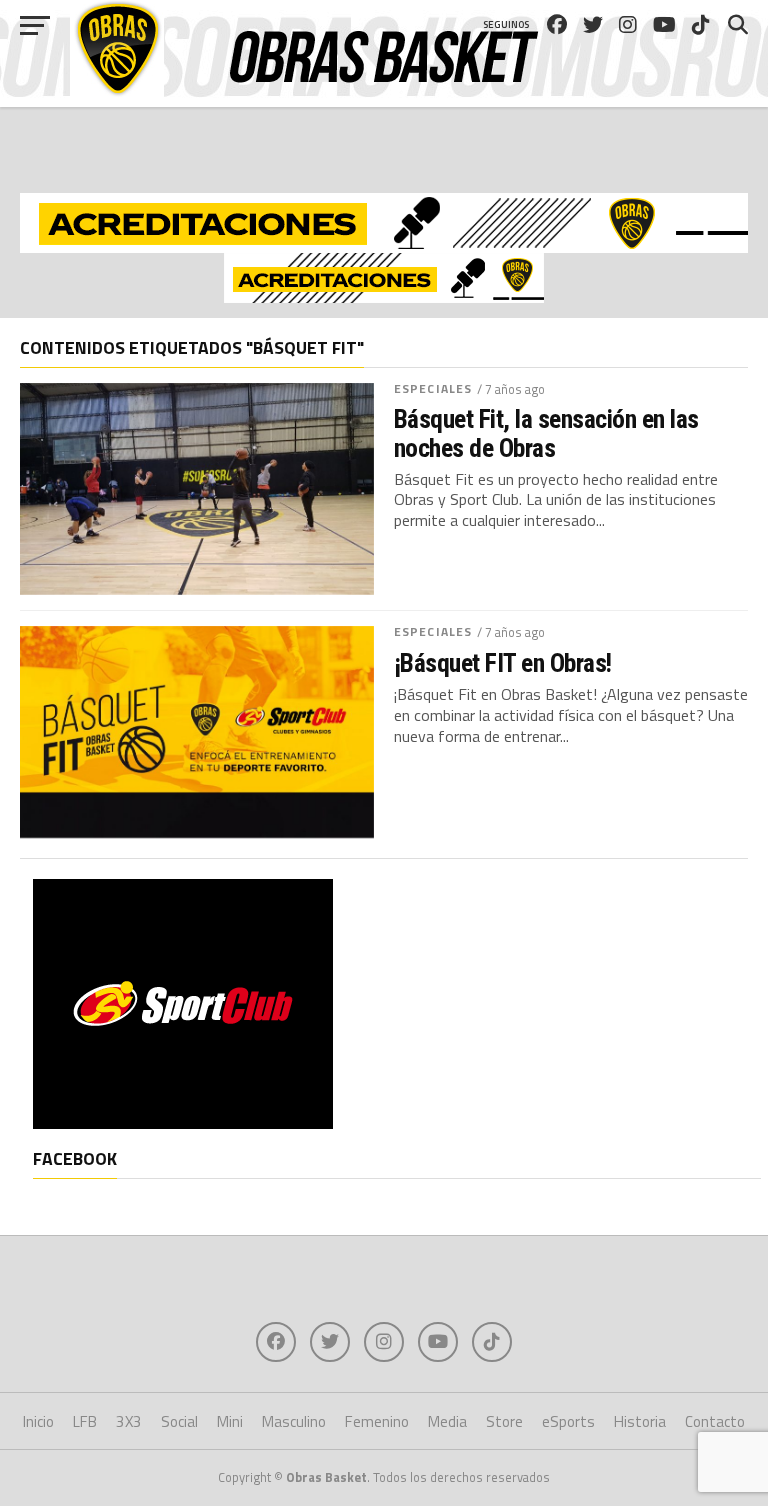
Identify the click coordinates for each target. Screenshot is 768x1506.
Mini (230, 1421)
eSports (568, 1421)
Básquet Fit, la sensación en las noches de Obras (546, 433)
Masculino (294, 1421)
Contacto (715, 1421)
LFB (85, 1421)
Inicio (38, 1421)
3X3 (129, 1421)
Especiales (433, 388)
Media (447, 1421)
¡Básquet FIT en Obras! (503, 663)
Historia (640, 1421)
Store (504, 1421)
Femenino (377, 1421)
